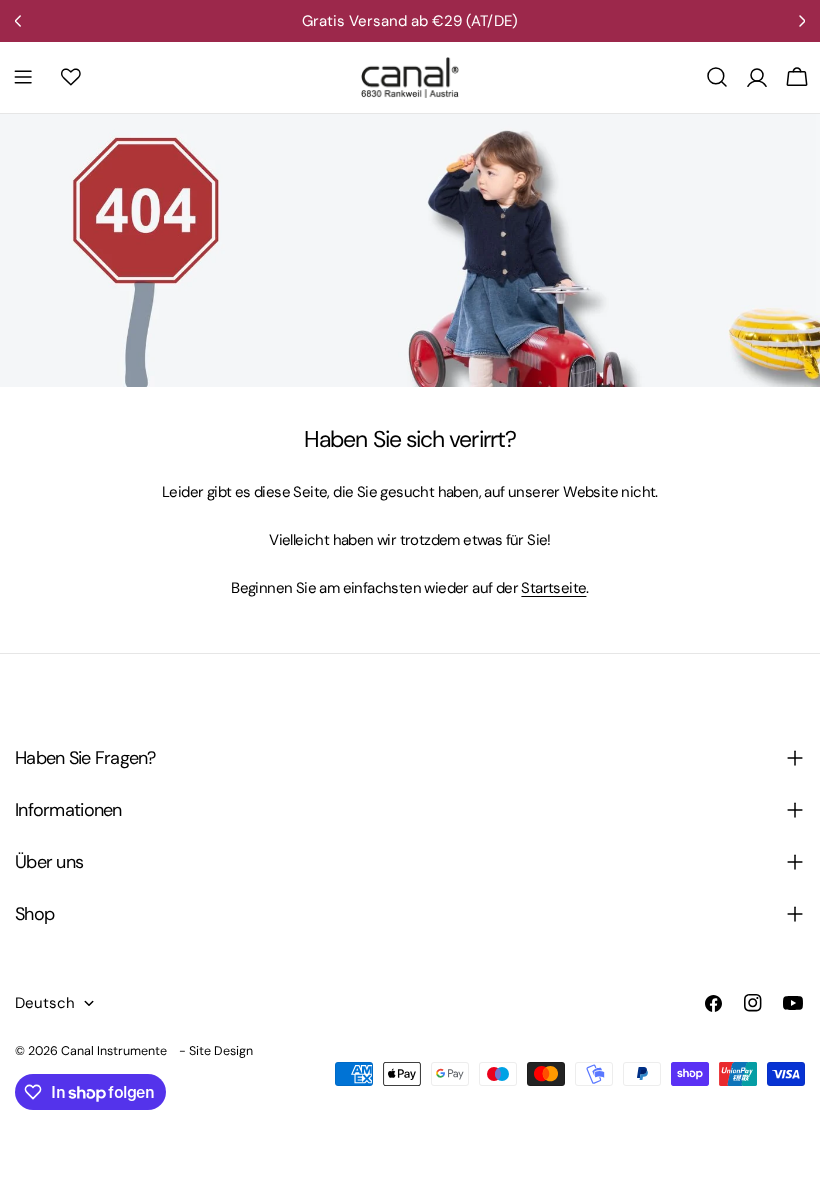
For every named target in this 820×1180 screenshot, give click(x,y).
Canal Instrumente (114, 1051)
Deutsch (45, 1003)
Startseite (553, 588)
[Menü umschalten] (23, 77)
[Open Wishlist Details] (71, 77)
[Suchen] (717, 77)
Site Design (221, 1051)
